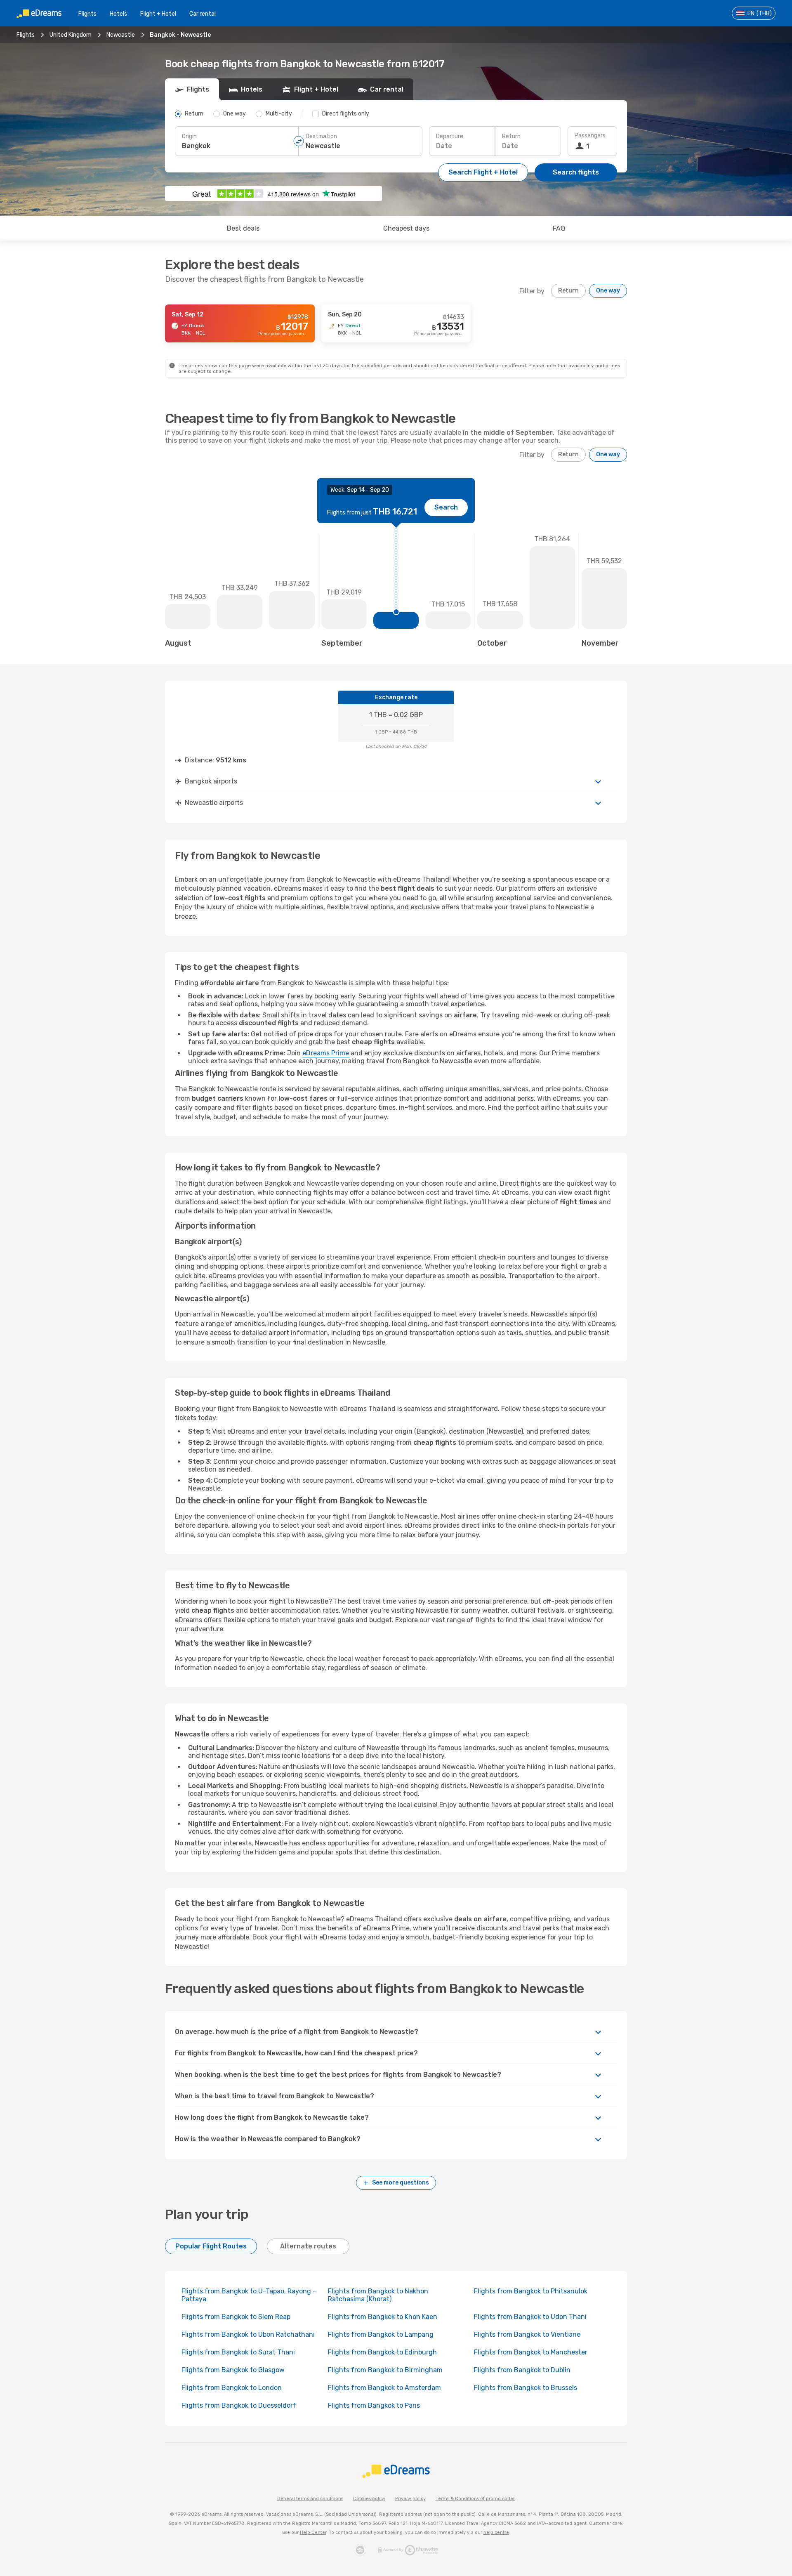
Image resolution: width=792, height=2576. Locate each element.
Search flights (576, 172)
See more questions (401, 2183)
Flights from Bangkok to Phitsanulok (531, 2291)
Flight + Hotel (158, 14)
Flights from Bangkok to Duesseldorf (239, 2405)
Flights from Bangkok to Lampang (381, 2334)
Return (511, 136)
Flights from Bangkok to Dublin (522, 2370)
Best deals (243, 228)
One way (608, 291)
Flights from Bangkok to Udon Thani (530, 2317)
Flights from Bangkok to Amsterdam (384, 2388)
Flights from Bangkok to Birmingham (385, 2370)
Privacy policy (410, 2499)
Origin (189, 136)
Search (446, 507)
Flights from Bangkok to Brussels (526, 2388)
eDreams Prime (326, 1053)
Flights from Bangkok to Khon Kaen (383, 2317)
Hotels (118, 14)
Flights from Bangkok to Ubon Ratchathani (248, 2334)
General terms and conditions (310, 2499)
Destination (321, 136)
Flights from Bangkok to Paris (374, 2405)
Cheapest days (406, 228)
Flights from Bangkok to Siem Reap (236, 2317)
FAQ (559, 228)
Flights (87, 14)
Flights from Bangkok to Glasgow (233, 2370)
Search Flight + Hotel (483, 172)
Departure (450, 136)
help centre (496, 2532)
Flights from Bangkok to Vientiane (527, 2334)
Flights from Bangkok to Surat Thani (238, 2352)
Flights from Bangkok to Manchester (531, 2352)
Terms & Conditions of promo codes (475, 2499)
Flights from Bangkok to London (232, 2388)
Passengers (590, 136)
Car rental (203, 14)
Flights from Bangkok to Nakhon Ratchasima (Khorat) (378, 2295)
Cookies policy (369, 2499)
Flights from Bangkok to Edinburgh (382, 2352)
